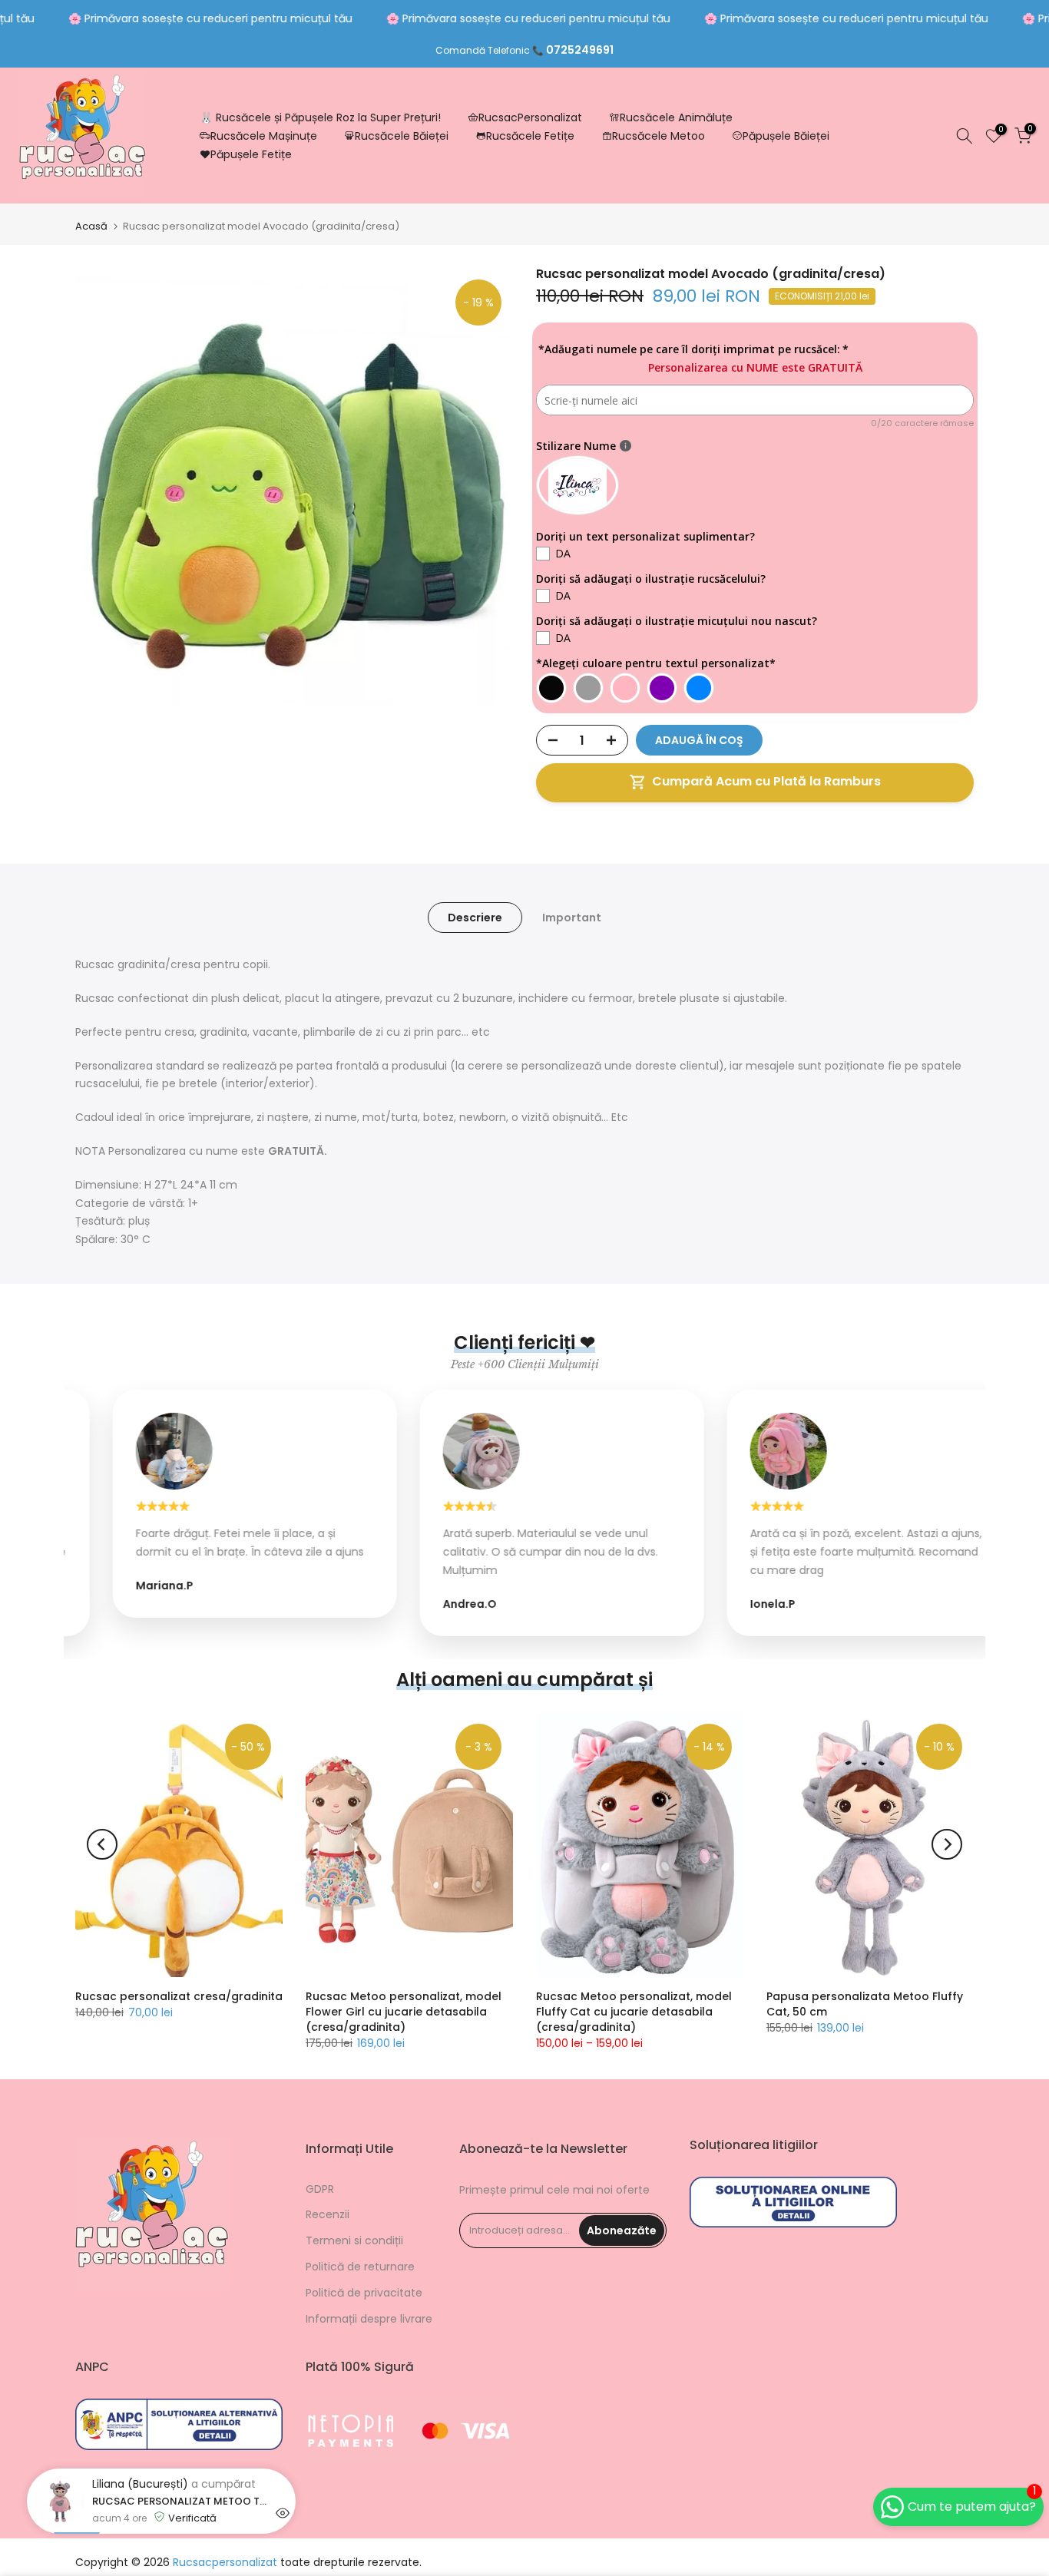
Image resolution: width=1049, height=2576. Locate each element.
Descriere (475, 918)
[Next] (947, 1844)
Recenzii (328, 2214)
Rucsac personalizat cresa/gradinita (179, 1996)
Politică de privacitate (364, 2293)
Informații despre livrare (369, 2319)
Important (572, 918)
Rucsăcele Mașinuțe (264, 136)
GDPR (320, 2189)
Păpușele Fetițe (251, 154)
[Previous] (102, 1844)
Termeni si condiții (354, 2240)
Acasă (91, 226)
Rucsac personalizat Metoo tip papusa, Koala (180, 2559)
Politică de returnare (360, 2267)
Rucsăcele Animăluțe (676, 117)
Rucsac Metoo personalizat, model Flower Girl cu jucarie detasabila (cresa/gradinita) (404, 2012)
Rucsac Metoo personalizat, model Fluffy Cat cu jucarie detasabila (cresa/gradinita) (634, 2012)
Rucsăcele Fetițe (530, 136)
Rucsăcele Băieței (402, 136)
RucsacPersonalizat (530, 117)
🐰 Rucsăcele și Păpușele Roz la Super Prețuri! (320, 117)
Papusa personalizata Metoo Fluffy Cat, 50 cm (865, 2004)
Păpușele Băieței (786, 136)
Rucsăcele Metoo (659, 136)
